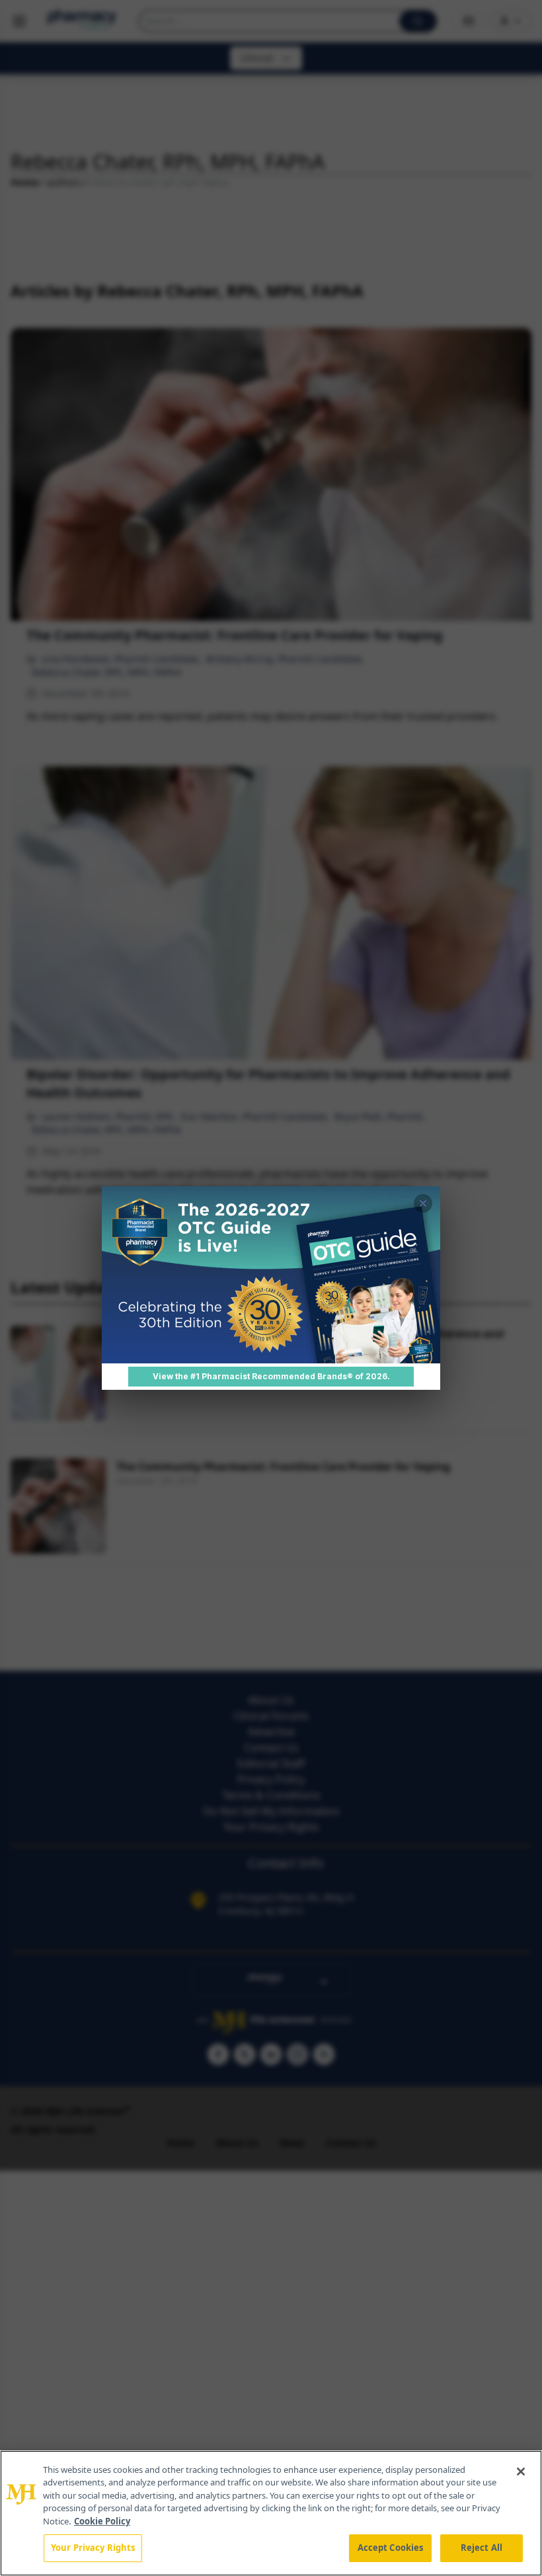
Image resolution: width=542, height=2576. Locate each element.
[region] (271, 2513)
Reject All (482, 2548)
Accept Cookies (391, 2548)
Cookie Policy (102, 2521)
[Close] (521, 2472)
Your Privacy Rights (93, 2548)
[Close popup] (423, 1203)
